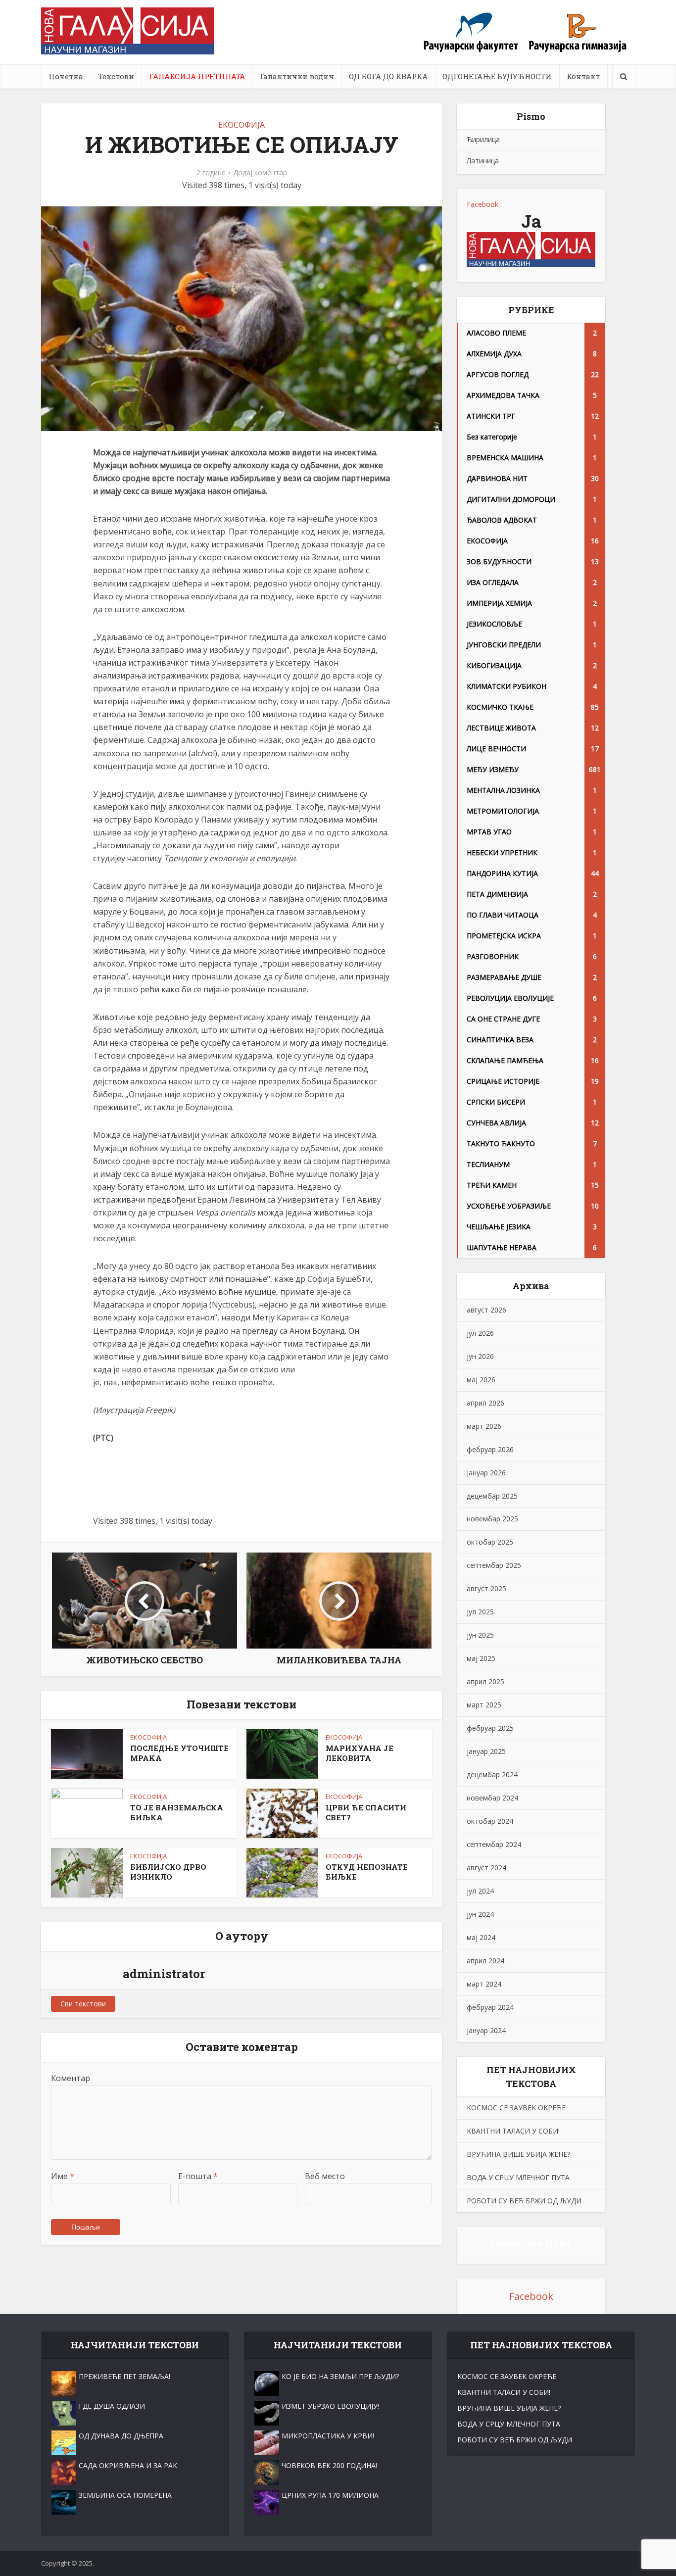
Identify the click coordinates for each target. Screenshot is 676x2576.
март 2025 (484, 1705)
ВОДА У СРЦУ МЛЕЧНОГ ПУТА (518, 2177)
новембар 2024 (492, 1798)
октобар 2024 (490, 1821)
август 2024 (486, 1868)
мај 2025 (481, 1658)
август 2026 (486, 1310)
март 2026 (484, 1426)
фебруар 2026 (490, 1449)
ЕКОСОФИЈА (241, 125)
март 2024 (484, 1984)
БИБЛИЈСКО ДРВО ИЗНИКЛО (168, 1872)
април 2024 (485, 1961)
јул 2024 (480, 1891)
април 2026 (485, 1403)
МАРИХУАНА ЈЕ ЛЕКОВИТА (360, 1753)
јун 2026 (480, 1356)
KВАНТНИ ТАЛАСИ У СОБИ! (513, 2131)
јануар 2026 (486, 1473)
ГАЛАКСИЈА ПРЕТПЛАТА (197, 76)
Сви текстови (83, 2004)
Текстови (116, 76)
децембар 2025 (492, 1496)
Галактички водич (297, 76)
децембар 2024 (492, 1774)
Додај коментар (260, 173)
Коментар (71, 2078)
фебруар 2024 (490, 2007)
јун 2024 (480, 1914)
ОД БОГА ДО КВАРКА (388, 76)
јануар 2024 (486, 2030)
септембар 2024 (494, 1844)
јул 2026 (480, 1333)
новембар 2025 (492, 1519)
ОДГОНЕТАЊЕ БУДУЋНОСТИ (497, 76)
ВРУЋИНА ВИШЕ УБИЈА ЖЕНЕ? (518, 2154)
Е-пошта (198, 2176)
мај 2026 (481, 1380)
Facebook (483, 204)
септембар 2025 (494, 1565)
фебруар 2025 (490, 1728)
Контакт (583, 76)
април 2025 (485, 1681)
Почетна (66, 76)
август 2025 (486, 1588)
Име (63, 2176)
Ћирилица (483, 139)
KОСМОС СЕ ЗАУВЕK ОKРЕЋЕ (516, 2108)
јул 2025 (480, 1612)
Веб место (325, 2176)
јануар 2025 (486, 1751)
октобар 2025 (490, 1542)
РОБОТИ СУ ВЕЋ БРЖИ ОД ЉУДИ (524, 2201)
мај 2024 (481, 1937)
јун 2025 (480, 1635)
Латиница (483, 161)
